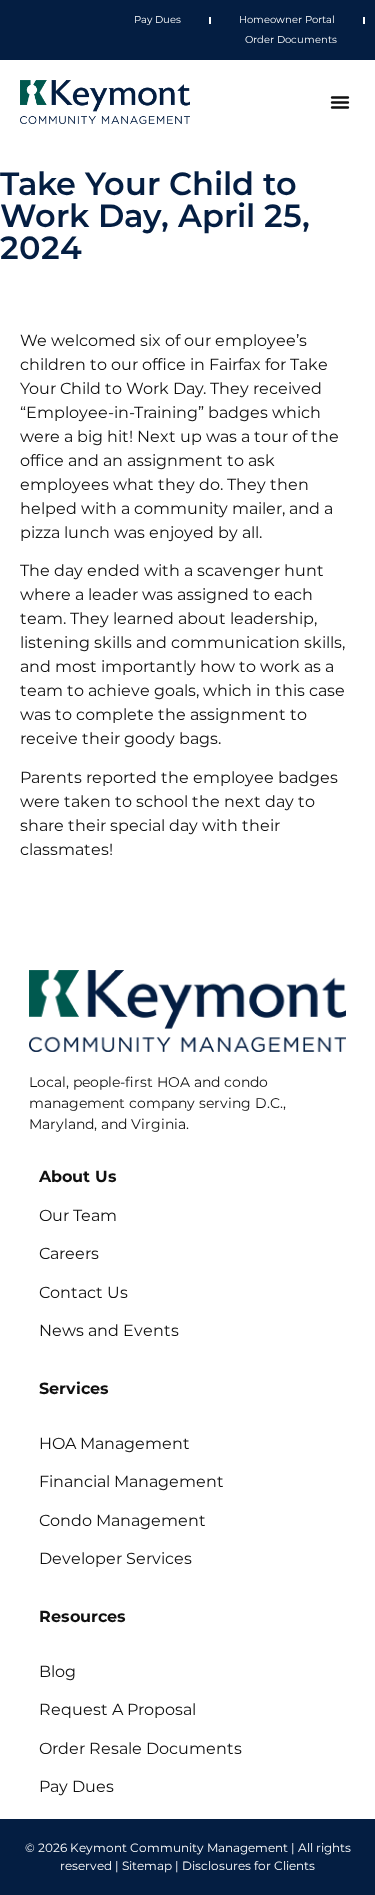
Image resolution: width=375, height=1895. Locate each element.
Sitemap (147, 1865)
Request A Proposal (117, 1709)
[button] (340, 102)
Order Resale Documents (140, 1748)
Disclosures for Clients (248, 1865)
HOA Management (114, 1443)
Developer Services (115, 1558)
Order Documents (291, 39)
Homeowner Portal (287, 19)
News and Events (109, 1330)
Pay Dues (157, 19)
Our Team (78, 1215)
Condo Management (122, 1520)
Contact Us (83, 1292)
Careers (69, 1253)
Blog (57, 1671)
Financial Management (131, 1481)
